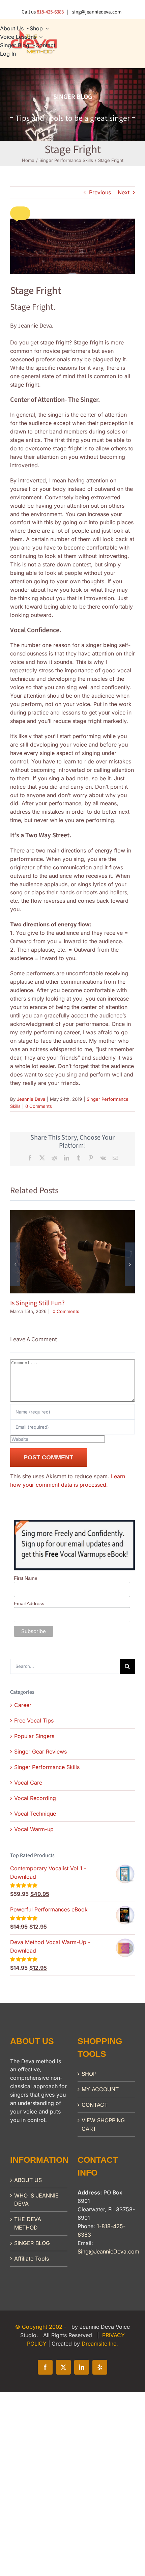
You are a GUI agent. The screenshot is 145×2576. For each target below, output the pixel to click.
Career (23, 1705)
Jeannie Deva (31, 1099)
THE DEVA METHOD (28, 2223)
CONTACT (95, 2105)
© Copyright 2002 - (42, 2327)
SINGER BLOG (32, 2243)
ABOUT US (28, 2180)
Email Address (29, 1603)
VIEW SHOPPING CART (103, 2124)
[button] (20, 213)
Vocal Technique (35, 1814)
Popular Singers (34, 1736)
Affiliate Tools (32, 2259)
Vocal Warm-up (34, 1829)
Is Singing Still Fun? (37, 1303)
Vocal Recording (35, 1798)
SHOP (89, 2074)
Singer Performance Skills (47, 1767)
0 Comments (39, 1106)
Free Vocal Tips (34, 1720)
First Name (26, 1578)
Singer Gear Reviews (40, 1752)
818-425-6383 (50, 12)
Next (124, 192)
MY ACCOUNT (100, 2089)
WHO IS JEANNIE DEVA (36, 2200)
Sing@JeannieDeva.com (108, 2251)
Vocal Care (28, 1783)
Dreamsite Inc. (100, 2344)
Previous (100, 192)
